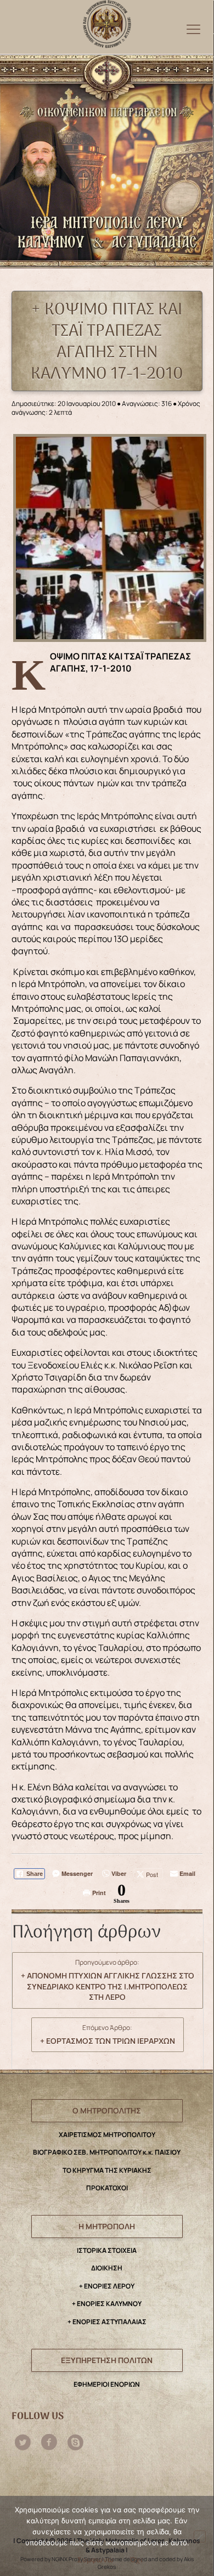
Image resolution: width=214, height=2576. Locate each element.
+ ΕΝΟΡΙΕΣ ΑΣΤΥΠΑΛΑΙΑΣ (107, 2322)
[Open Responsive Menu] (193, 29)
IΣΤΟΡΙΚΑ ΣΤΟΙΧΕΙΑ (107, 2250)
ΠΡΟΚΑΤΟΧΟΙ (107, 2188)
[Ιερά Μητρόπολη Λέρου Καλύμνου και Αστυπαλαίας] (107, 21)
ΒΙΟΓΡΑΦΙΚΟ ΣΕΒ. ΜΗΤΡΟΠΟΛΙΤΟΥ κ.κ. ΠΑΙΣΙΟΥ (107, 2152)
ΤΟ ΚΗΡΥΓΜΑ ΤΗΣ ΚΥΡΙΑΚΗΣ (107, 2170)
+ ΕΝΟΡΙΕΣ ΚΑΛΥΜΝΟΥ (107, 2304)
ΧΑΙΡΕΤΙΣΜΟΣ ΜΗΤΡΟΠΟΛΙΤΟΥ (107, 2135)
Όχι (136, 2560)
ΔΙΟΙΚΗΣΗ (107, 2268)
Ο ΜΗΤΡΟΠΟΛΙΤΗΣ (107, 2110)
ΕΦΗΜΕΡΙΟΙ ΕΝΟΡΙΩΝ (107, 2384)
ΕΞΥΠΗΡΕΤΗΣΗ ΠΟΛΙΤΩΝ (107, 2360)
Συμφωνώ (95, 2560)
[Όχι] (200, 2536)
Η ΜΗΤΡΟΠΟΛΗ (107, 2226)
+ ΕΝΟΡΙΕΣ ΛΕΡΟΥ (107, 2286)
